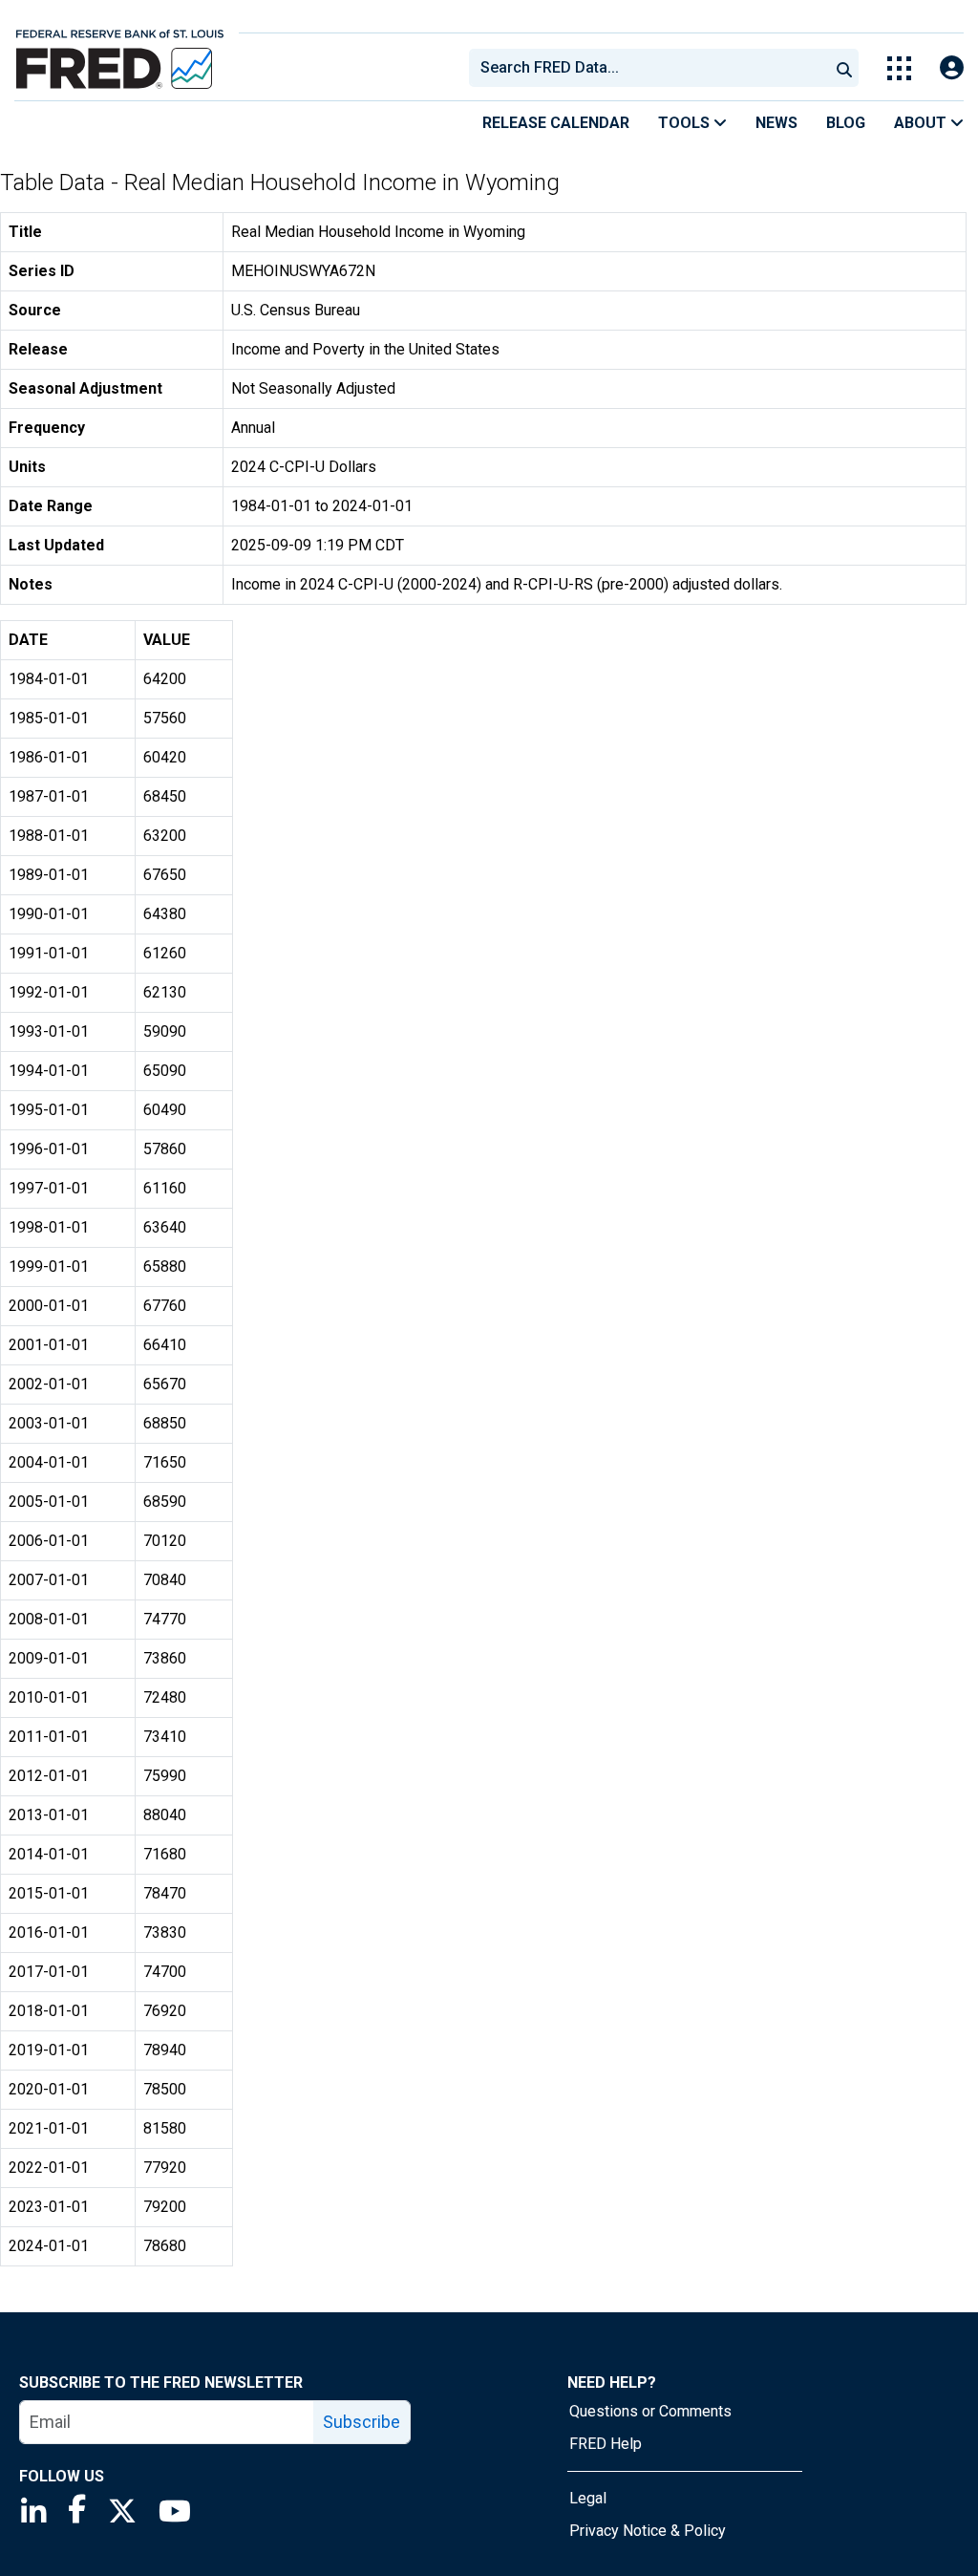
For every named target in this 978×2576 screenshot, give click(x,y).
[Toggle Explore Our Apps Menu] (899, 68)
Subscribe (361, 2422)
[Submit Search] (844, 68)
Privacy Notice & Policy (648, 2531)
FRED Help (606, 2444)
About (922, 123)
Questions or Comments (650, 2411)
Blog (846, 123)
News (776, 123)
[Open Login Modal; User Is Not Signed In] (952, 68)
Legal (588, 2498)
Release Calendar (556, 123)
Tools (686, 123)
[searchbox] (652, 68)
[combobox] (648, 68)
